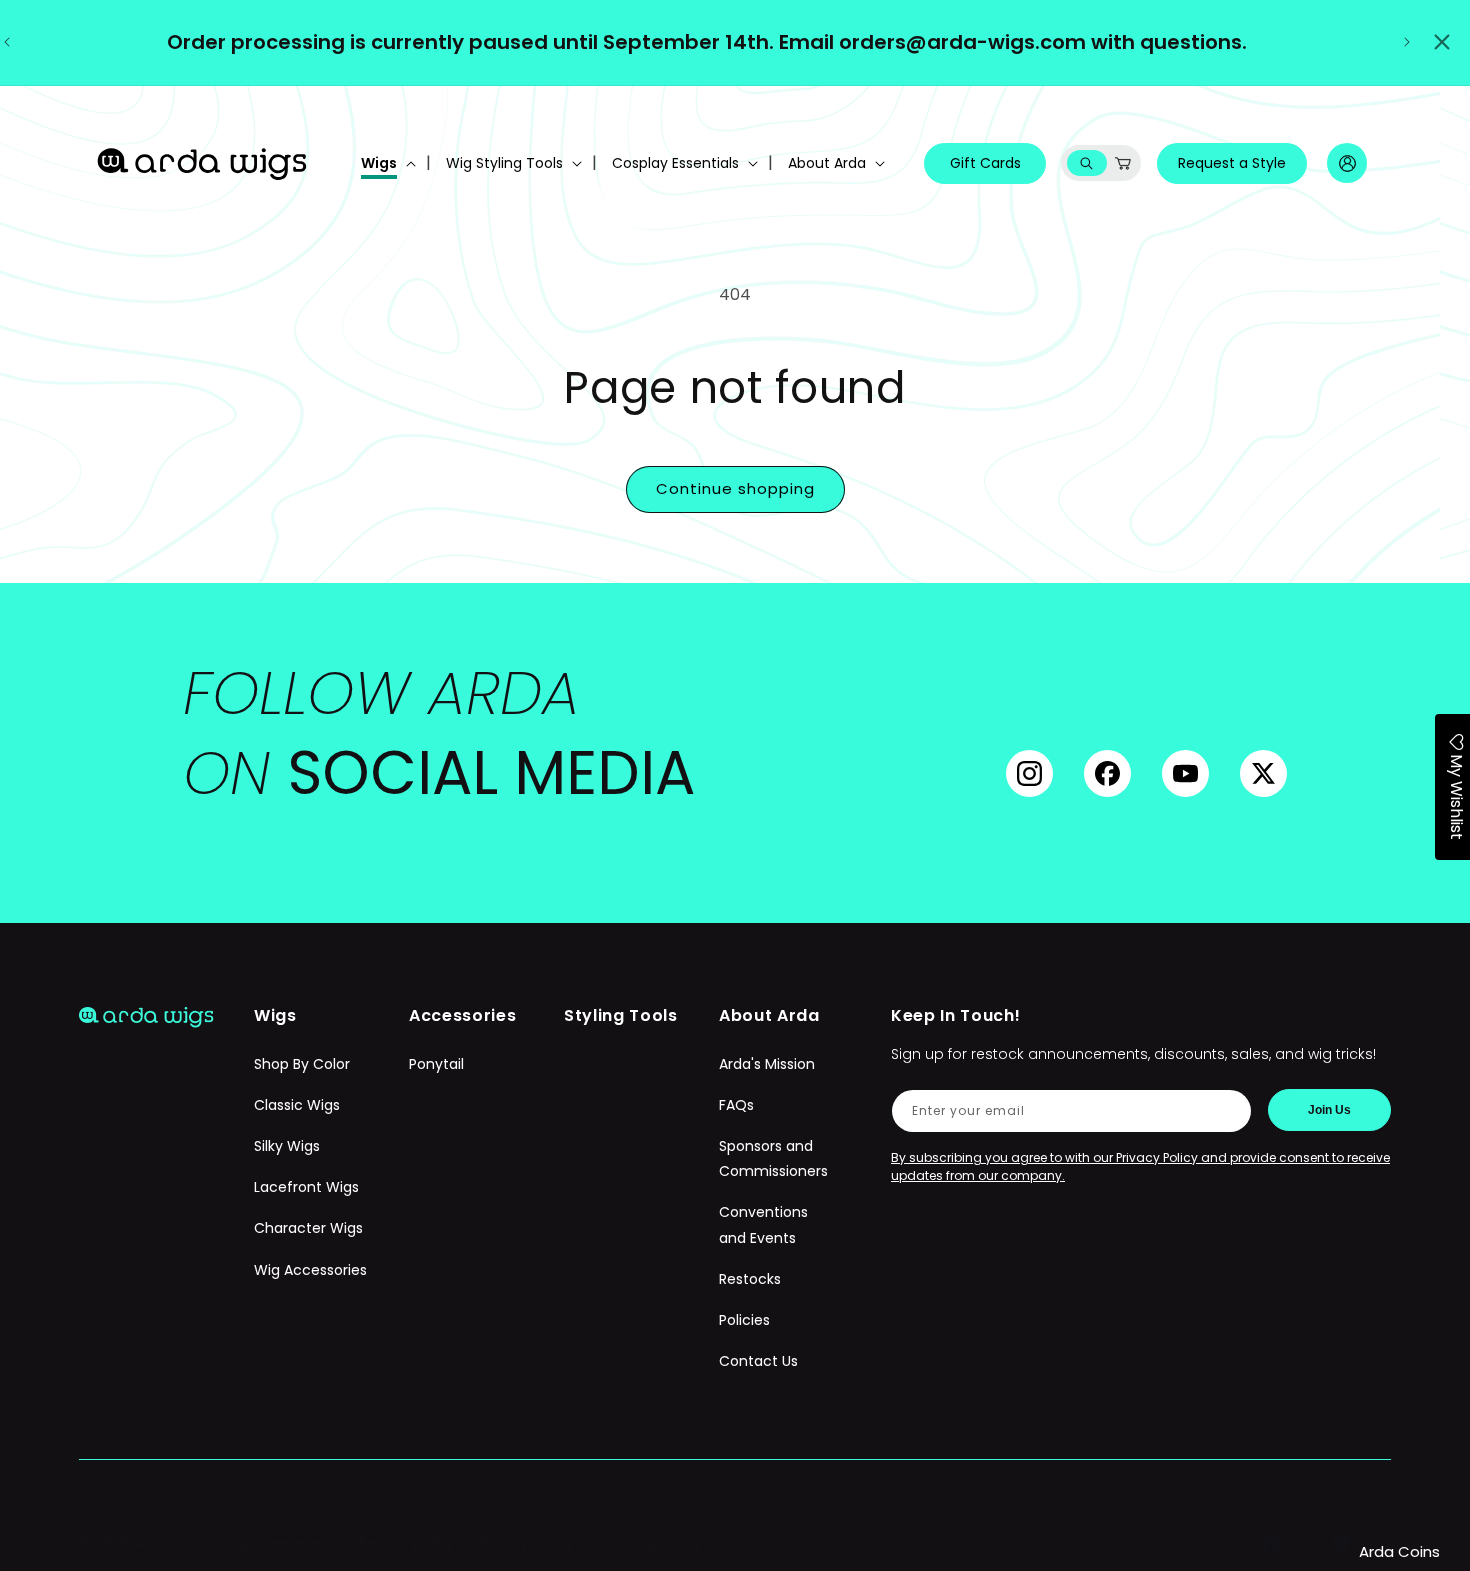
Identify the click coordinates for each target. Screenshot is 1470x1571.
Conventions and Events (763, 1224)
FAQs (736, 1105)
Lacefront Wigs (306, 1187)
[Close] (1442, 42)
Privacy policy (525, 1543)
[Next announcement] (1407, 42)
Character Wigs (308, 1228)
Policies (744, 1320)
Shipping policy (649, 1543)
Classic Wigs (297, 1105)
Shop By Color (302, 1064)
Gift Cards (985, 163)
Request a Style (1232, 163)
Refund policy (406, 1543)
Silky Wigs (287, 1146)
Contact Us (758, 1361)
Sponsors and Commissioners (773, 1158)
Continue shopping (735, 488)
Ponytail (436, 1064)
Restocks (750, 1279)
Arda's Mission (767, 1064)
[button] (386, 163)
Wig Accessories (310, 1270)
